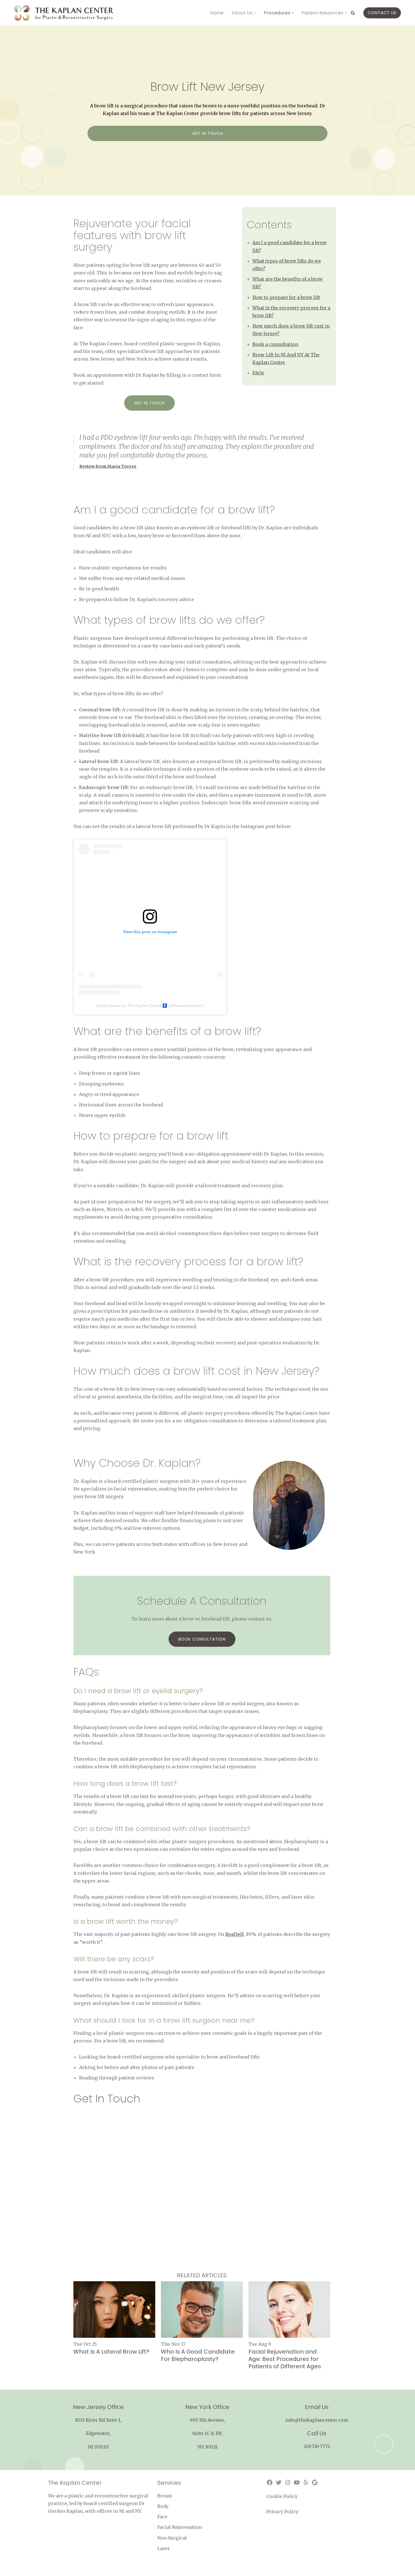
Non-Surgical (172, 2538)
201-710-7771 (317, 2446)
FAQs (258, 373)
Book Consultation (202, 1639)
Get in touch (208, 133)
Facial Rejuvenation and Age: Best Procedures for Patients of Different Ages (285, 2359)
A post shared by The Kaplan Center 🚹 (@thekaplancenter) (150, 1006)
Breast (165, 2496)
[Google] (315, 2482)
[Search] (353, 13)
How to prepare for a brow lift (286, 297)
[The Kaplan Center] (64, 13)
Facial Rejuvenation (180, 2527)
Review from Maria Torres (108, 466)
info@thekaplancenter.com (317, 2420)
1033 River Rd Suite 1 (98, 2420)
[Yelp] (306, 2482)
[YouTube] (297, 2482)
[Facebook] (270, 2482)
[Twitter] (279, 2482)
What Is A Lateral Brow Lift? (111, 2352)
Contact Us (382, 13)
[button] (255, 13)
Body (163, 2506)
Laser (164, 2548)
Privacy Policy (282, 2512)
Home (217, 13)
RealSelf (234, 1934)
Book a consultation (275, 344)
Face (162, 2517)
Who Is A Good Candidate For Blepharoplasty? (198, 2355)
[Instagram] (288, 2482)
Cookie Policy (282, 2496)
